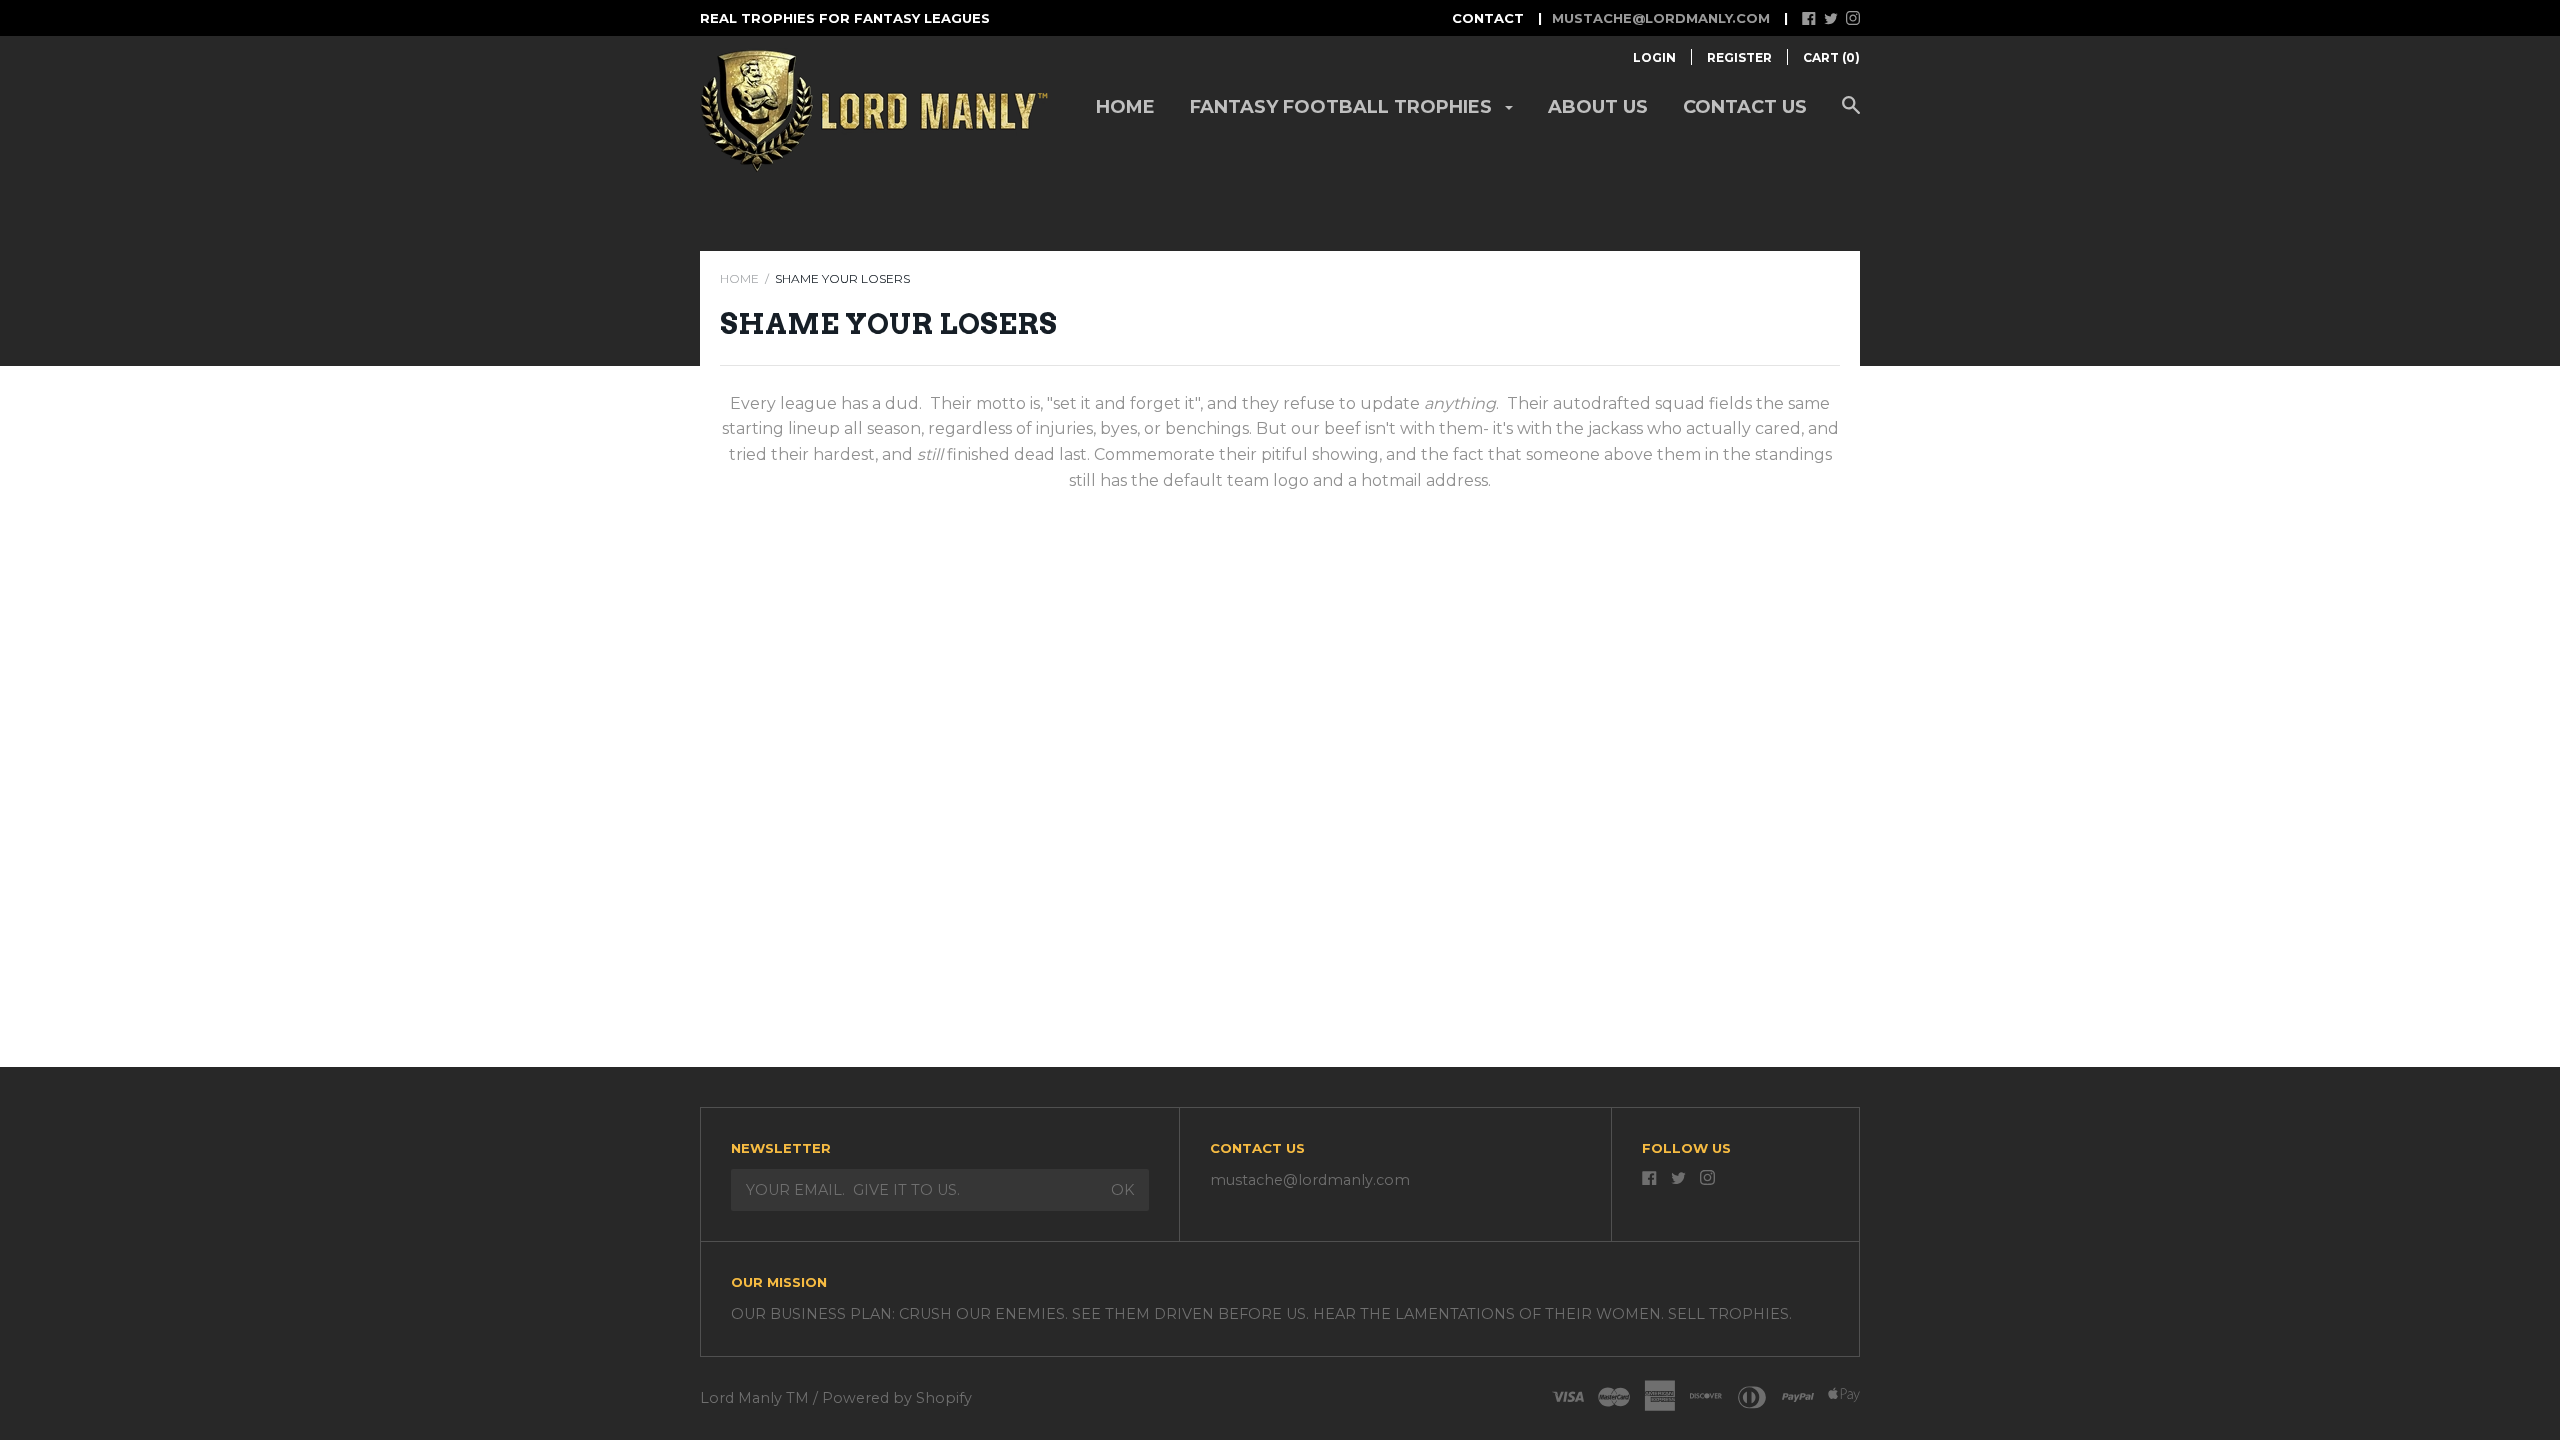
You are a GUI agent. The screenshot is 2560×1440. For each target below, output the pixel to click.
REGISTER (1739, 57)
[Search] (1851, 115)
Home (1125, 107)
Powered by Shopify (897, 1398)
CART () (1831, 57)
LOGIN (1654, 57)
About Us (1598, 107)
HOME (739, 278)
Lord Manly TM (754, 1398)
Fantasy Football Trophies (1343, 107)
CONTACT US (1745, 107)
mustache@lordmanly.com (1661, 18)
